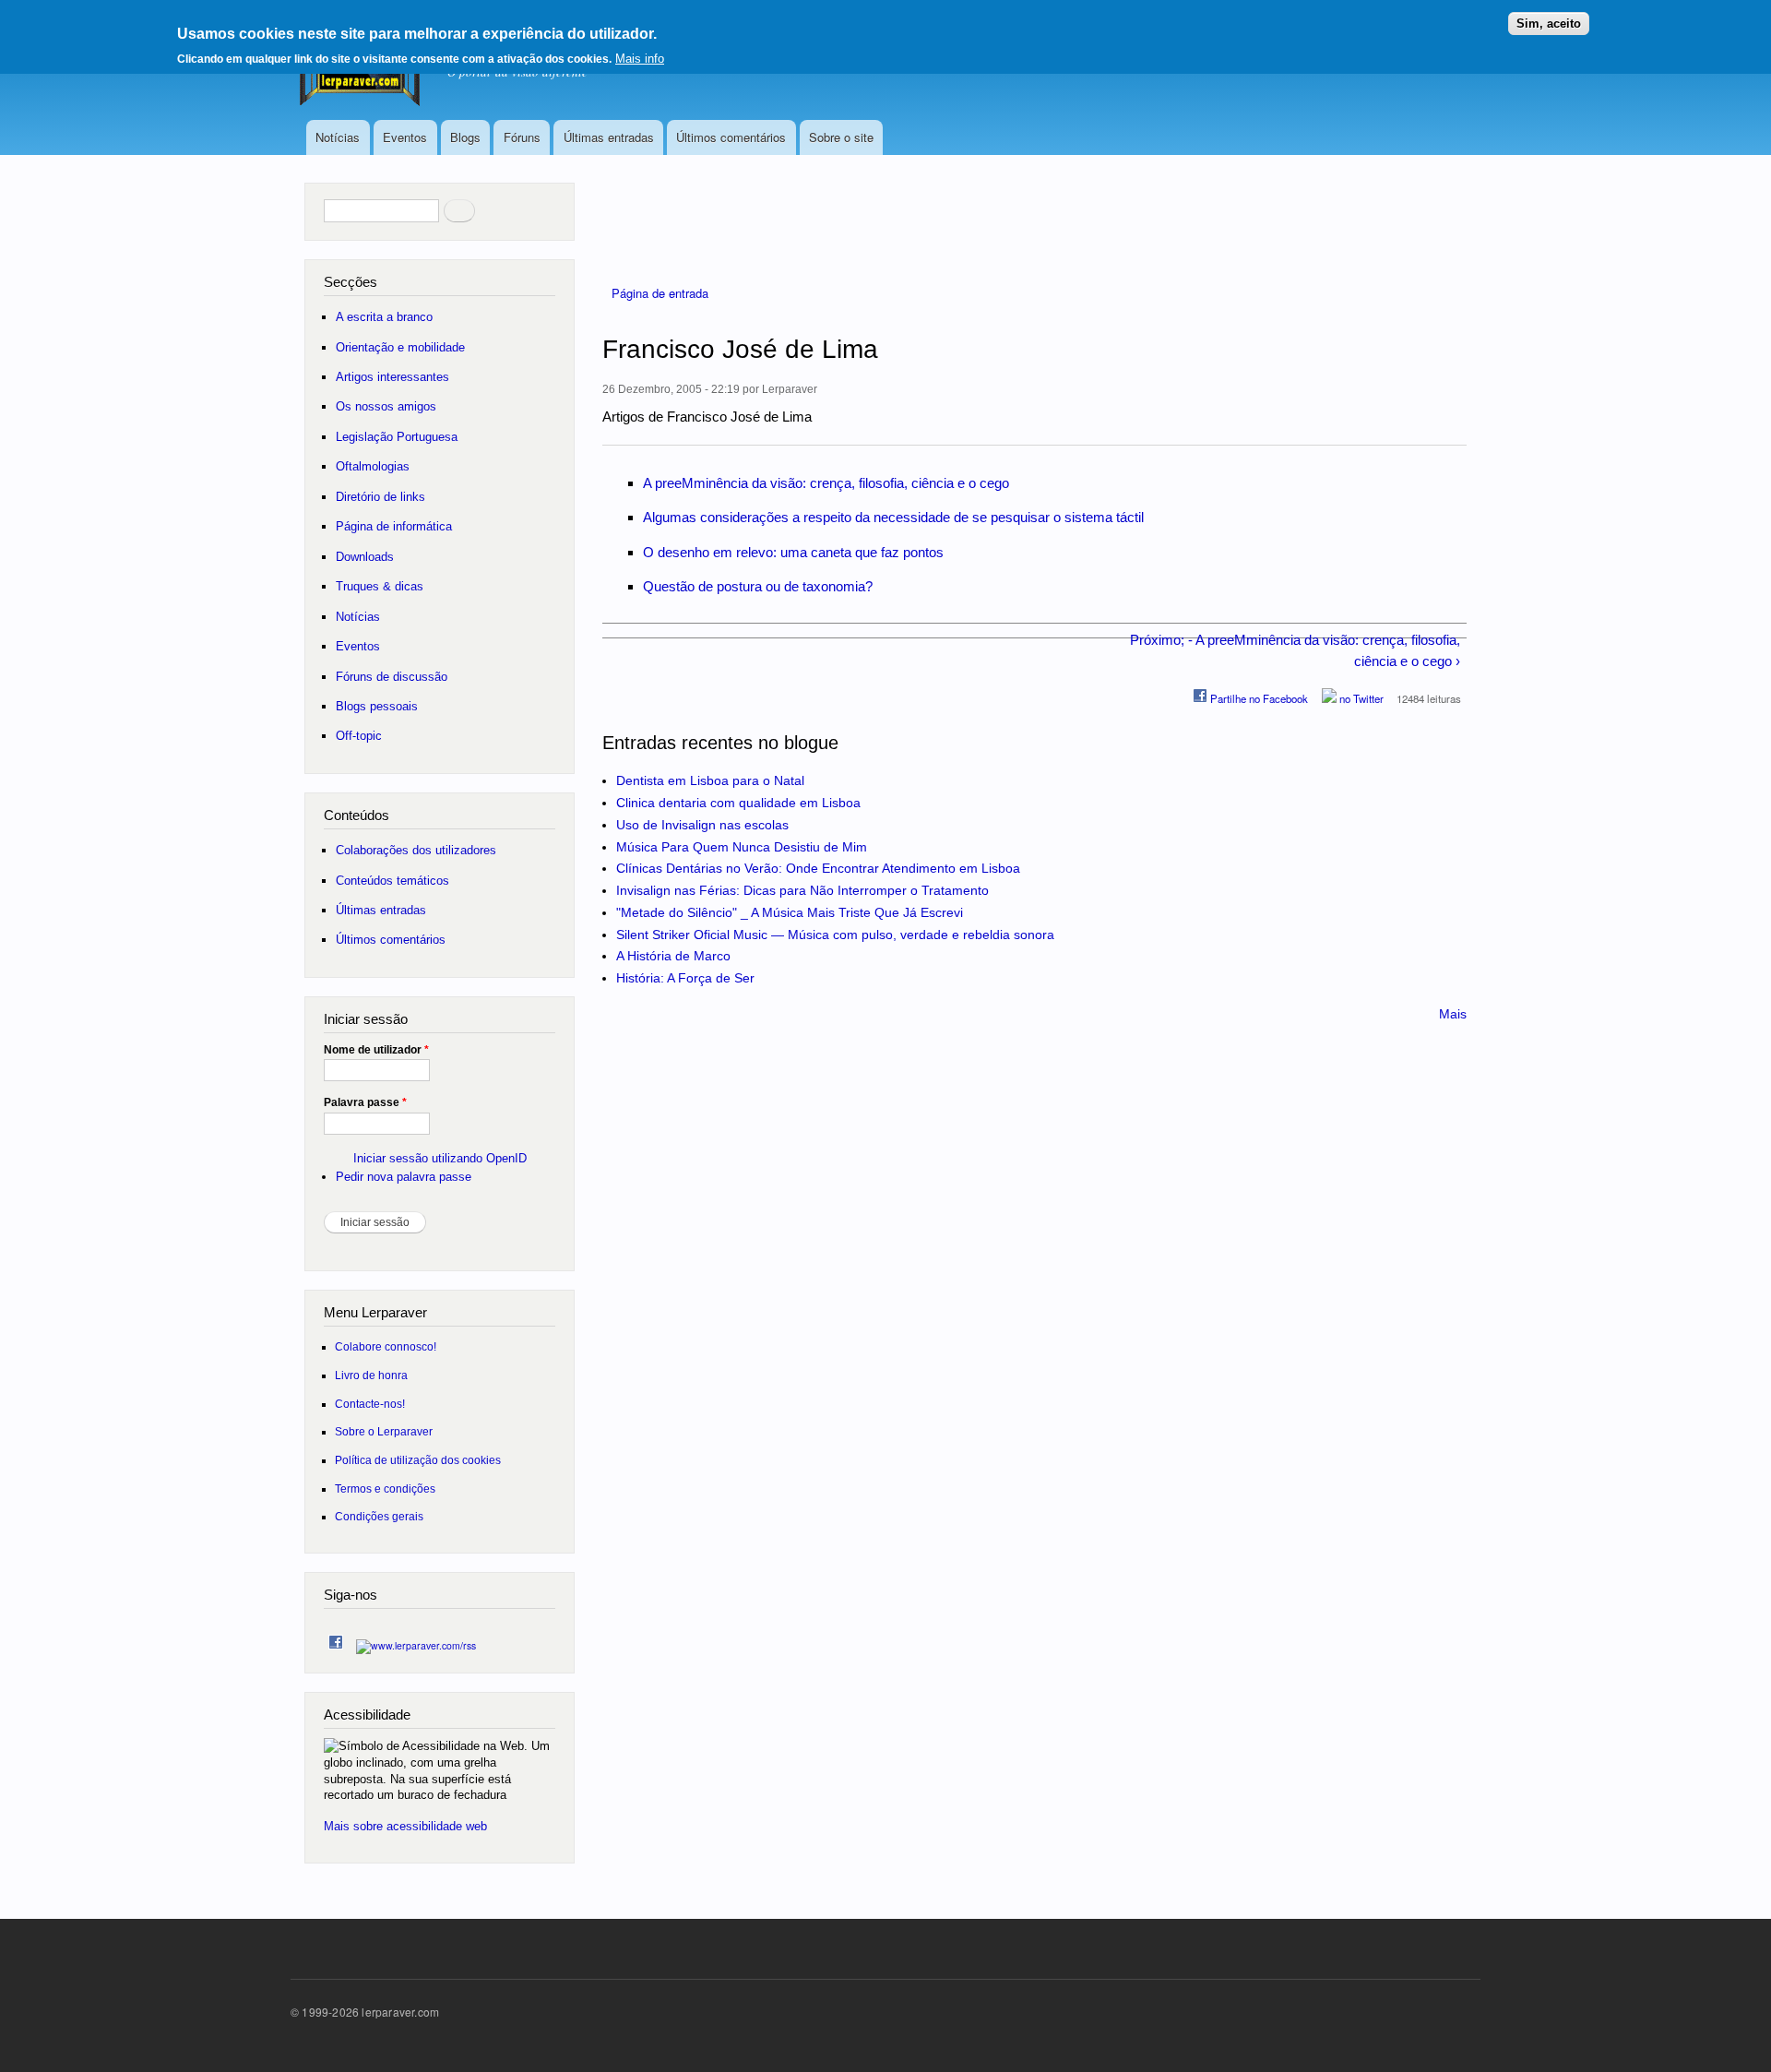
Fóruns (522, 137)
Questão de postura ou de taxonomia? (758, 586)
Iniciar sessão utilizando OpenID (440, 1158)
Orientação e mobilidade (400, 347)
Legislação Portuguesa (397, 437)
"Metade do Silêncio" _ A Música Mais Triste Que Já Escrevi (790, 912)
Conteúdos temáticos (392, 881)
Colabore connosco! (386, 1346)
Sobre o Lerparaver (384, 1431)
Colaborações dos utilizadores (416, 850)
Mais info (640, 59)
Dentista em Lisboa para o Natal (710, 780)
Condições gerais (379, 1516)
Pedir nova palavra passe (404, 1177)
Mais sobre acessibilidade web (405, 1826)
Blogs (465, 137)
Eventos (405, 137)
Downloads (365, 557)
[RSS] (416, 1641)
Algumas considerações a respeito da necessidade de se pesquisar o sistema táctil (893, 517)
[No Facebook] (336, 1638)
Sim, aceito (1549, 24)
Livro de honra (371, 1375)
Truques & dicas (380, 586)
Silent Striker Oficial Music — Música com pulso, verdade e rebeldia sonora (835, 935)
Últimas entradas (609, 137)
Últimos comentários (731, 137)
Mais (1453, 1014)
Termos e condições (385, 1489)
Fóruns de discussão (392, 677)
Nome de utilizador (376, 1050)
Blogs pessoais (377, 706)
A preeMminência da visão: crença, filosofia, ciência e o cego (826, 483)
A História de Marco (673, 956)
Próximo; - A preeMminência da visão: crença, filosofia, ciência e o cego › (1295, 650)
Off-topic (359, 736)
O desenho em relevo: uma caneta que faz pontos (793, 552)
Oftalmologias (373, 466)
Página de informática (394, 526)
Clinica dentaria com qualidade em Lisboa (738, 803)
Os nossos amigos (386, 406)
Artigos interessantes (392, 377)
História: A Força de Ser (685, 978)
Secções (351, 282)
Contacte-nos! (370, 1404)
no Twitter (1360, 698)
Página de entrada (660, 293)
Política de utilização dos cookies (418, 1460)
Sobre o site (841, 137)
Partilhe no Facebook (1258, 698)
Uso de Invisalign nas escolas (702, 825)
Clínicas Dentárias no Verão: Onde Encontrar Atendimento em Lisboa (818, 868)
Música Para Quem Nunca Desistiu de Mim (742, 847)
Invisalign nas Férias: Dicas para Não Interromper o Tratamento (802, 890)
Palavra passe (365, 1102)
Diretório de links (380, 497)
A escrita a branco (384, 317)
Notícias (338, 137)
